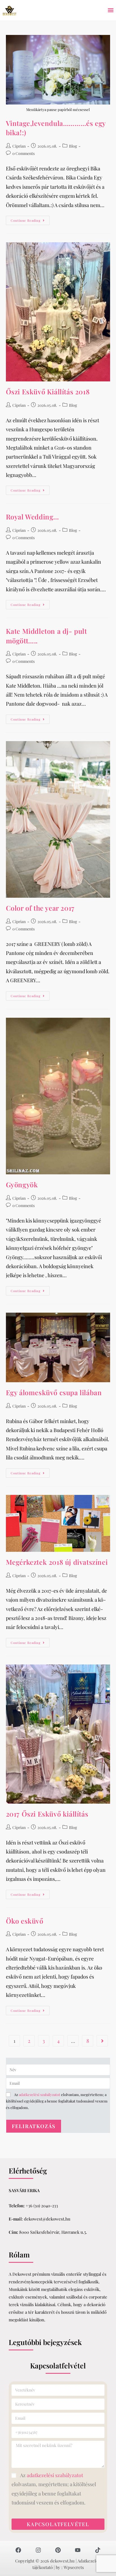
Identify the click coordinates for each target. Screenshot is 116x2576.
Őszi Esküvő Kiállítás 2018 (48, 392)
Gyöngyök (22, 1184)
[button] (111, 10)
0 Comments (24, 153)
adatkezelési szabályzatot (40, 2094)
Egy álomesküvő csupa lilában (54, 1392)
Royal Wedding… (33, 517)
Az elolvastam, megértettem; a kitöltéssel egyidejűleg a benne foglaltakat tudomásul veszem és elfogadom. (57, 2101)
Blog (73, 146)
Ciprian (19, 146)
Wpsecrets (74, 2567)
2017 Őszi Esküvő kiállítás (47, 1814)
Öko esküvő (25, 1921)
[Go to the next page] (102, 2041)
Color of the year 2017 (40, 908)
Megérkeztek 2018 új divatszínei (57, 1562)
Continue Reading (30, 219)
